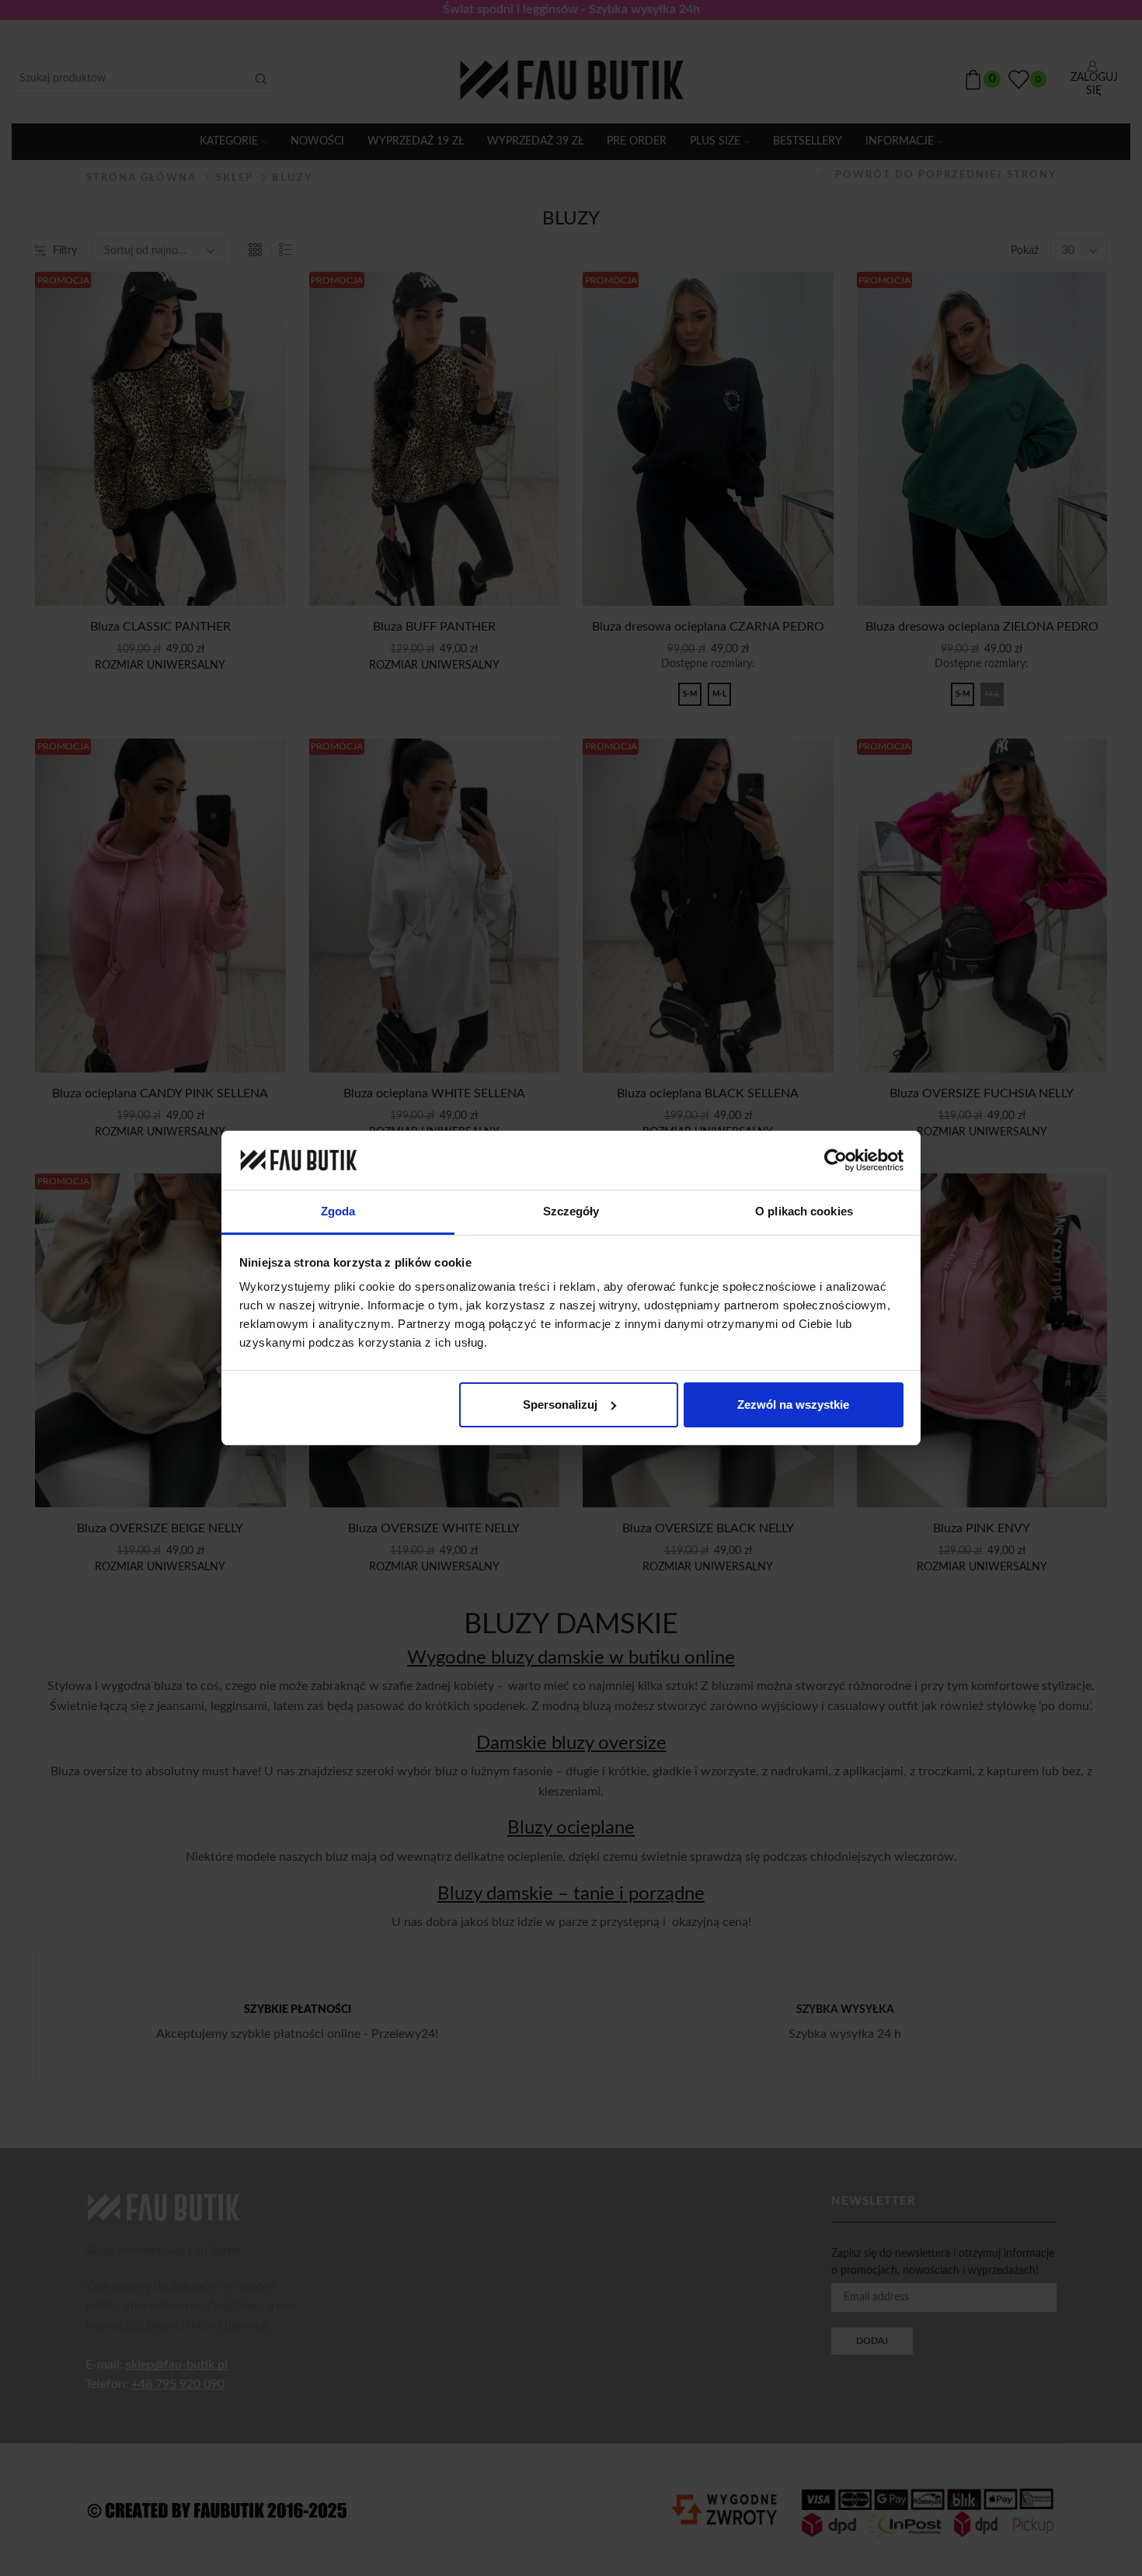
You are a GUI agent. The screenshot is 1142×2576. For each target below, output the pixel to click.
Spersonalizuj (560, 1404)
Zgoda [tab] (338, 1211)
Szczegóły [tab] (571, 1211)
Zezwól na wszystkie (793, 1404)
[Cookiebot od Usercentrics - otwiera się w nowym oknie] (836, 1160)
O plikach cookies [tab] (804, 1211)
